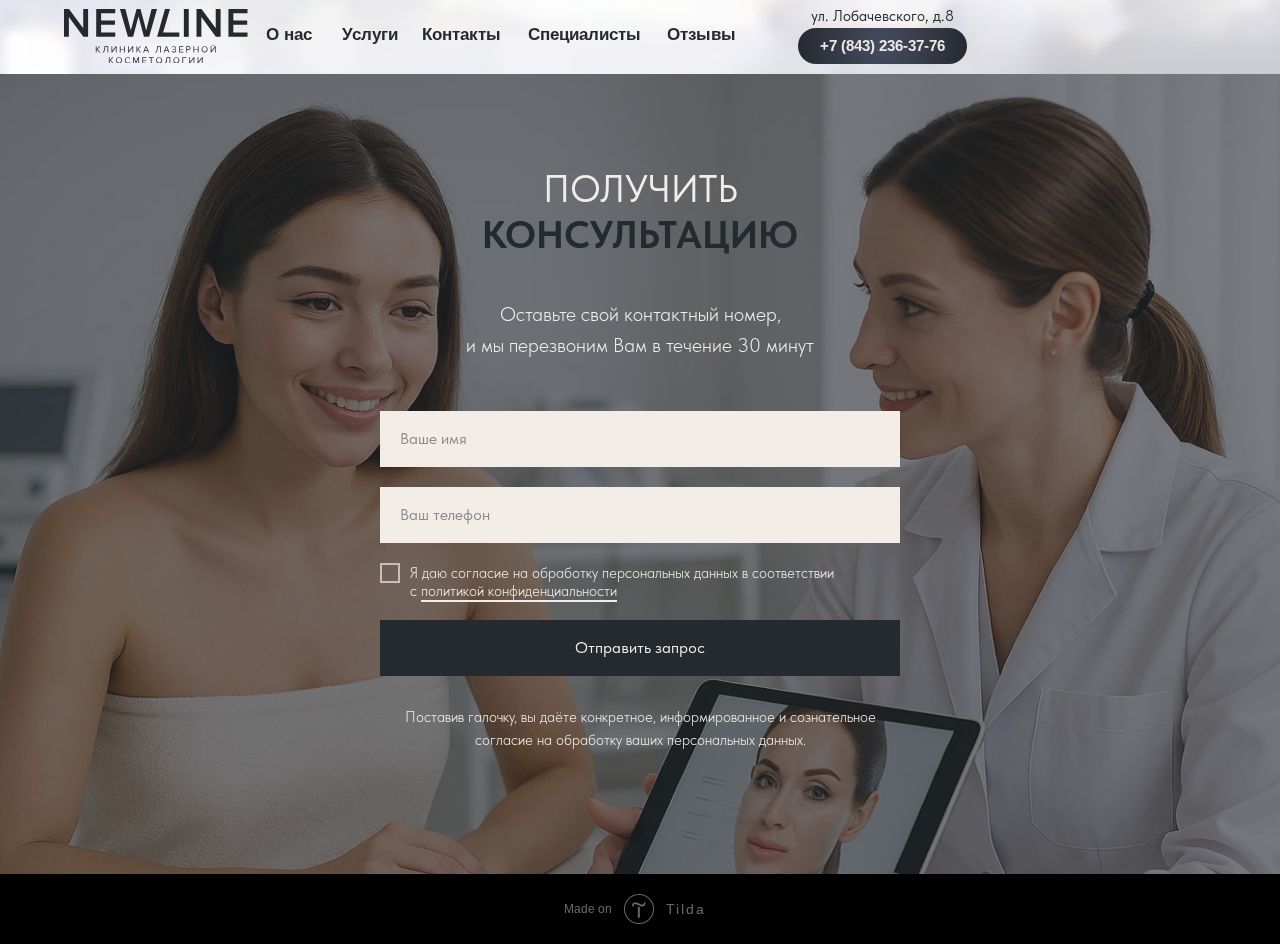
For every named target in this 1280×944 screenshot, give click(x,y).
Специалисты (584, 34)
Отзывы (701, 34)
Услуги (370, 34)
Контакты (461, 34)
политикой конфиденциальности (519, 591)
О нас (289, 34)
